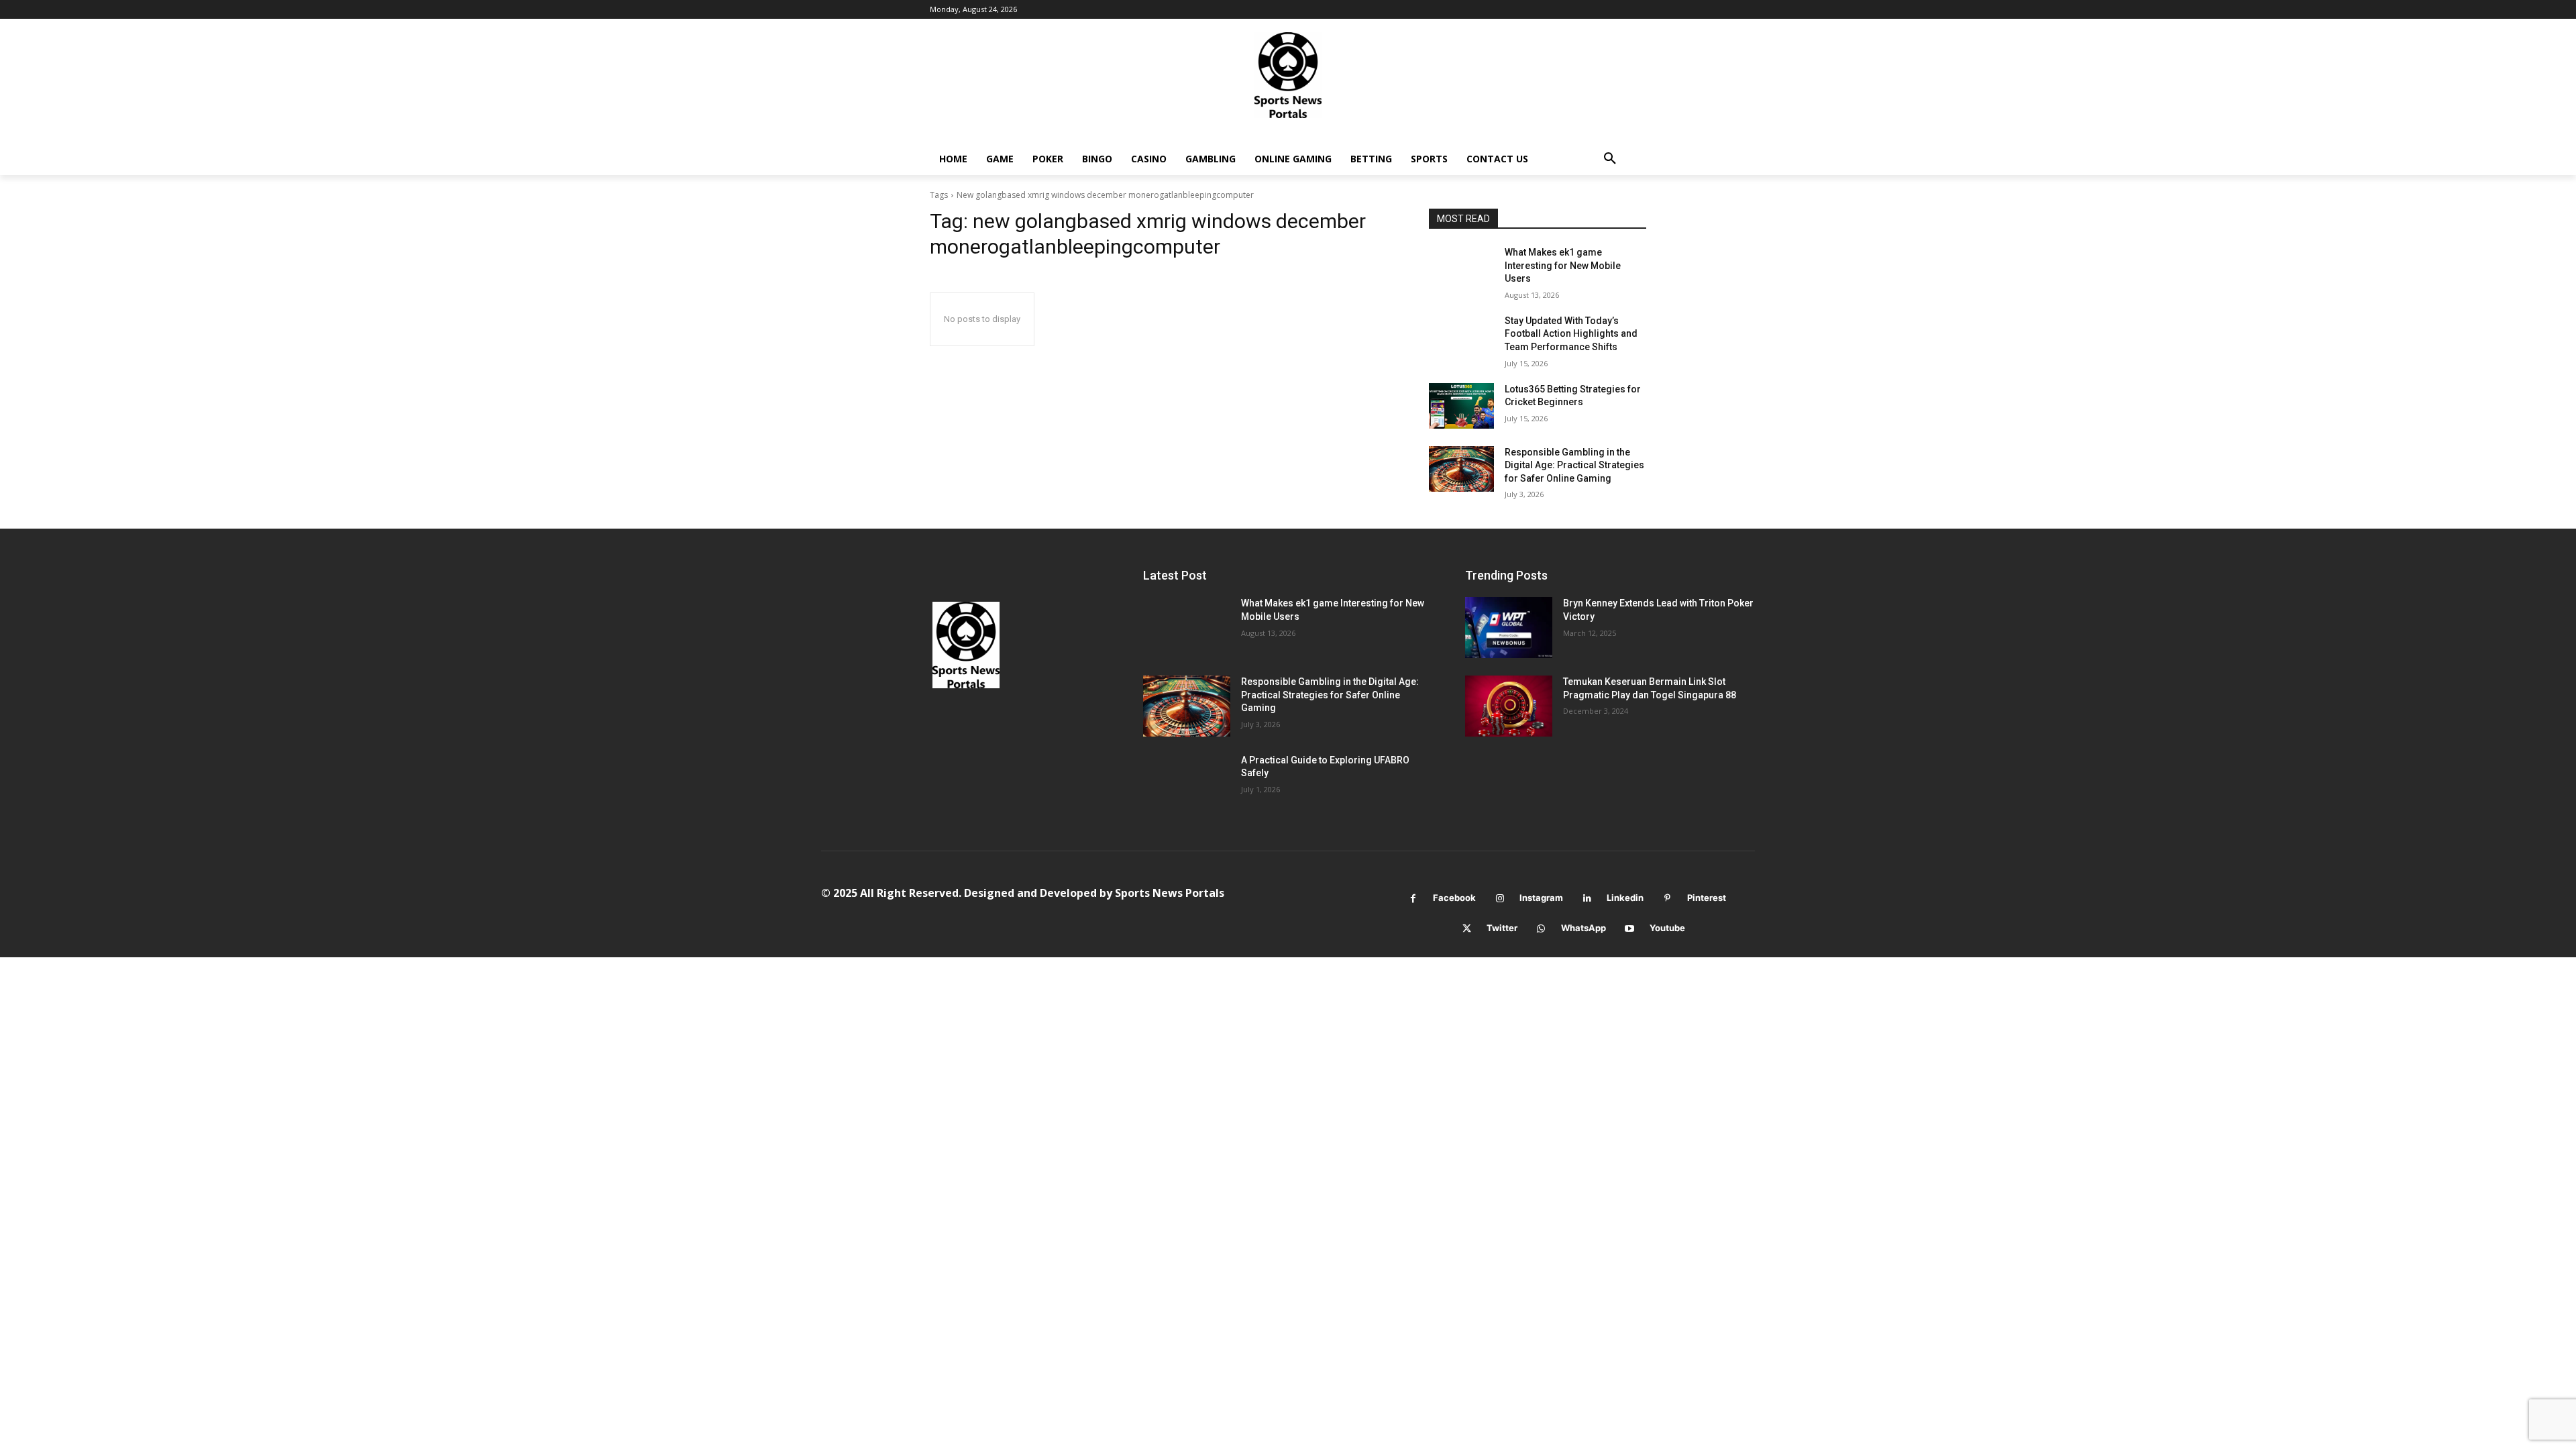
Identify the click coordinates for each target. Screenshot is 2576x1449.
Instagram (1541, 898)
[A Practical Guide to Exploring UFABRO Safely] (1187, 785)
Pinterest (1707, 898)
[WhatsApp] (1541, 929)
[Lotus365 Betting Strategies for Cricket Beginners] (1461, 406)
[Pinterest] (1667, 899)
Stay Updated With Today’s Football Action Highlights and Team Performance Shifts (1571, 334)
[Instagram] (1500, 899)
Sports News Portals (1170, 893)
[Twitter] (1467, 929)
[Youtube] (1630, 929)
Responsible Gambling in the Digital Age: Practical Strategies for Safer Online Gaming (1574, 465)
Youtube (1667, 928)
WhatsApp (1584, 928)
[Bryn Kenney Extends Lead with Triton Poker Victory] (1509, 628)
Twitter (1502, 928)
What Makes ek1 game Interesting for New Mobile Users (1563, 265)
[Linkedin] (1587, 899)
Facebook (1454, 898)
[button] (1610, 159)
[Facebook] (1413, 899)
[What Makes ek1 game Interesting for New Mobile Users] (1461, 269)
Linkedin (1625, 898)
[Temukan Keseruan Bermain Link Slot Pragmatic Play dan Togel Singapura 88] (1509, 706)
